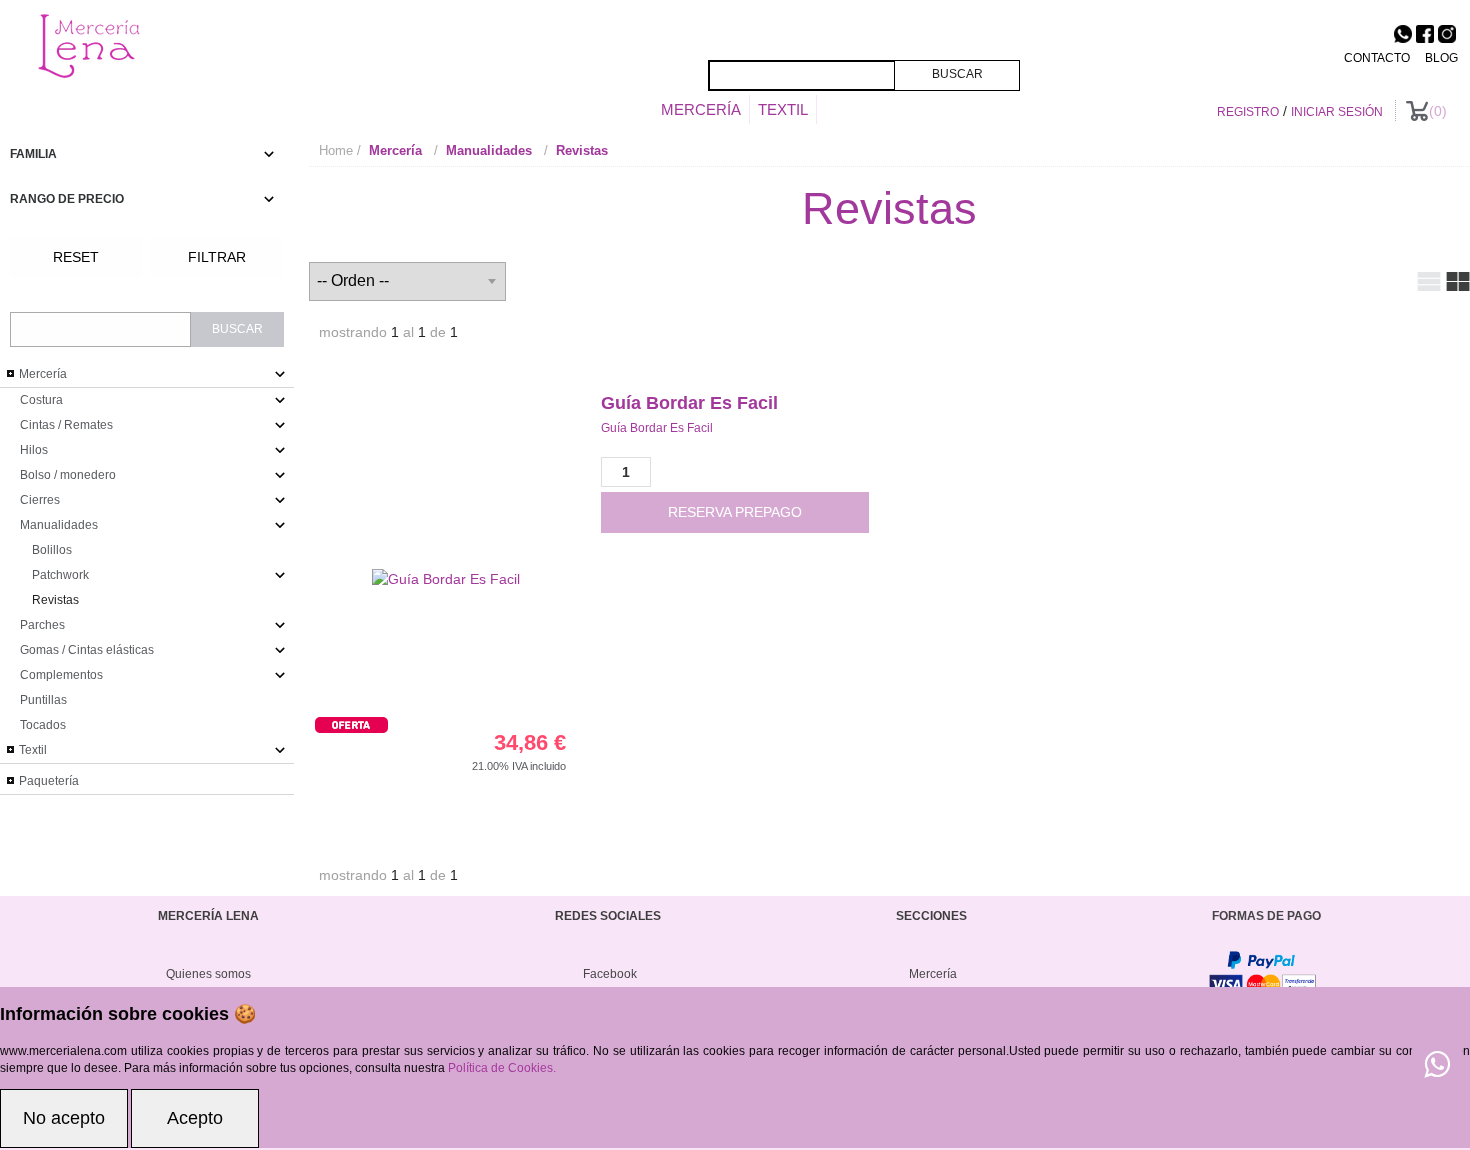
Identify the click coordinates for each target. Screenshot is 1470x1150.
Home (336, 150)
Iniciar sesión (1337, 112)
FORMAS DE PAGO (1266, 916)
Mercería (701, 109)
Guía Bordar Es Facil (689, 403)
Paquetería (47, 781)
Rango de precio (67, 199)
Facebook (610, 974)
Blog (1441, 58)
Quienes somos (208, 974)
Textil (783, 109)
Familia (33, 154)
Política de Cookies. (502, 1068)
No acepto (64, 1118)
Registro (1248, 112)
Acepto (195, 1118)
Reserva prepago (735, 512)
